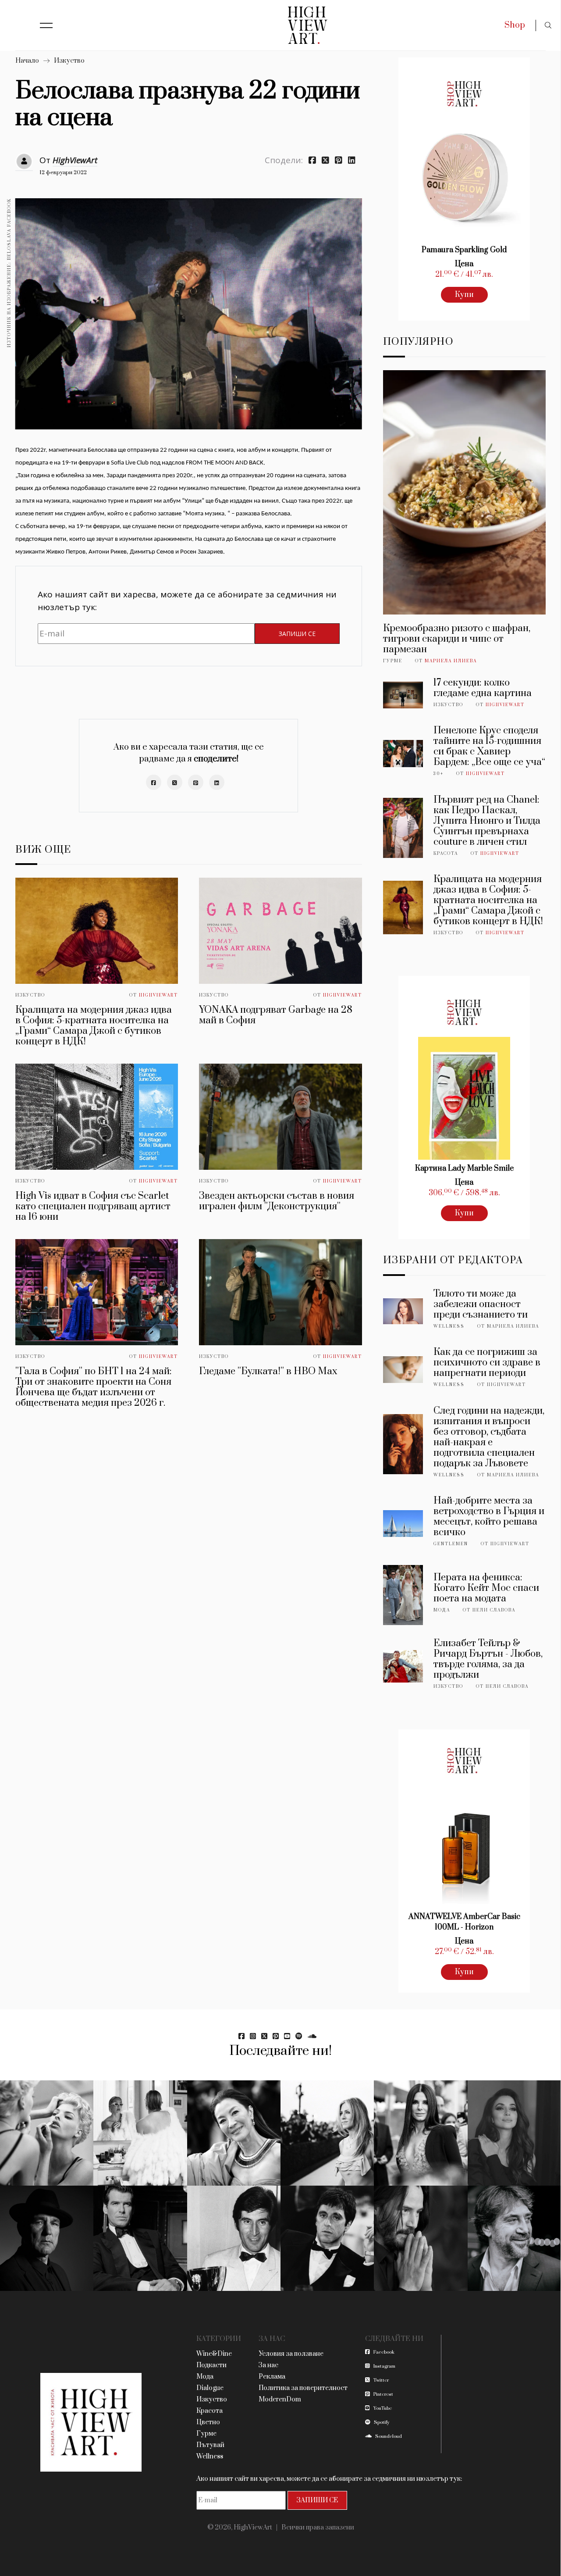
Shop (515, 25)
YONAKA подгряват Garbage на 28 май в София (276, 1015)
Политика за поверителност (303, 2388)
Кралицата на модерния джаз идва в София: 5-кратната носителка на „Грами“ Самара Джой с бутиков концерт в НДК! (94, 1026)
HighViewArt (75, 160)
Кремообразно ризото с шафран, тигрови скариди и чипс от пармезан (457, 639)
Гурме (393, 661)
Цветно (208, 2422)
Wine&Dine (214, 2354)
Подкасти (211, 2365)
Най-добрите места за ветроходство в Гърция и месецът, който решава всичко (489, 1517)
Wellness (449, 1326)
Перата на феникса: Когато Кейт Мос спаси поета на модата (486, 1588)
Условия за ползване (291, 2354)
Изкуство (69, 61)
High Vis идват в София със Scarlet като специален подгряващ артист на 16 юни (93, 1206)
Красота (446, 854)
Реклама (272, 2377)
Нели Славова (494, 1610)
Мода (442, 1610)
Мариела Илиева (451, 661)
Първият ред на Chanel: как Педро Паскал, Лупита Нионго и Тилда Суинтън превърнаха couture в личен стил (487, 821)
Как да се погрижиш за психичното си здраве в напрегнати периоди (487, 1363)
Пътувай (210, 2445)
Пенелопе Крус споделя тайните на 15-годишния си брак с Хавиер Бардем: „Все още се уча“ (489, 746)
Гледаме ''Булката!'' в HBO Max (268, 1371)
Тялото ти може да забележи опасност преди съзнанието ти (481, 1304)
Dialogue (210, 2388)
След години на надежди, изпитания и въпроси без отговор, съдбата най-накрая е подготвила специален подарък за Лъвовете (489, 1437)
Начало (27, 61)
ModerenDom (280, 2399)
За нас (268, 2365)
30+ (439, 774)
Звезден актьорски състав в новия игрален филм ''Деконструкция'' (277, 1201)
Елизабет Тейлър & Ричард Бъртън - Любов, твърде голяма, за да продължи (488, 1659)
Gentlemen (451, 1544)
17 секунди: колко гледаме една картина (483, 688)
